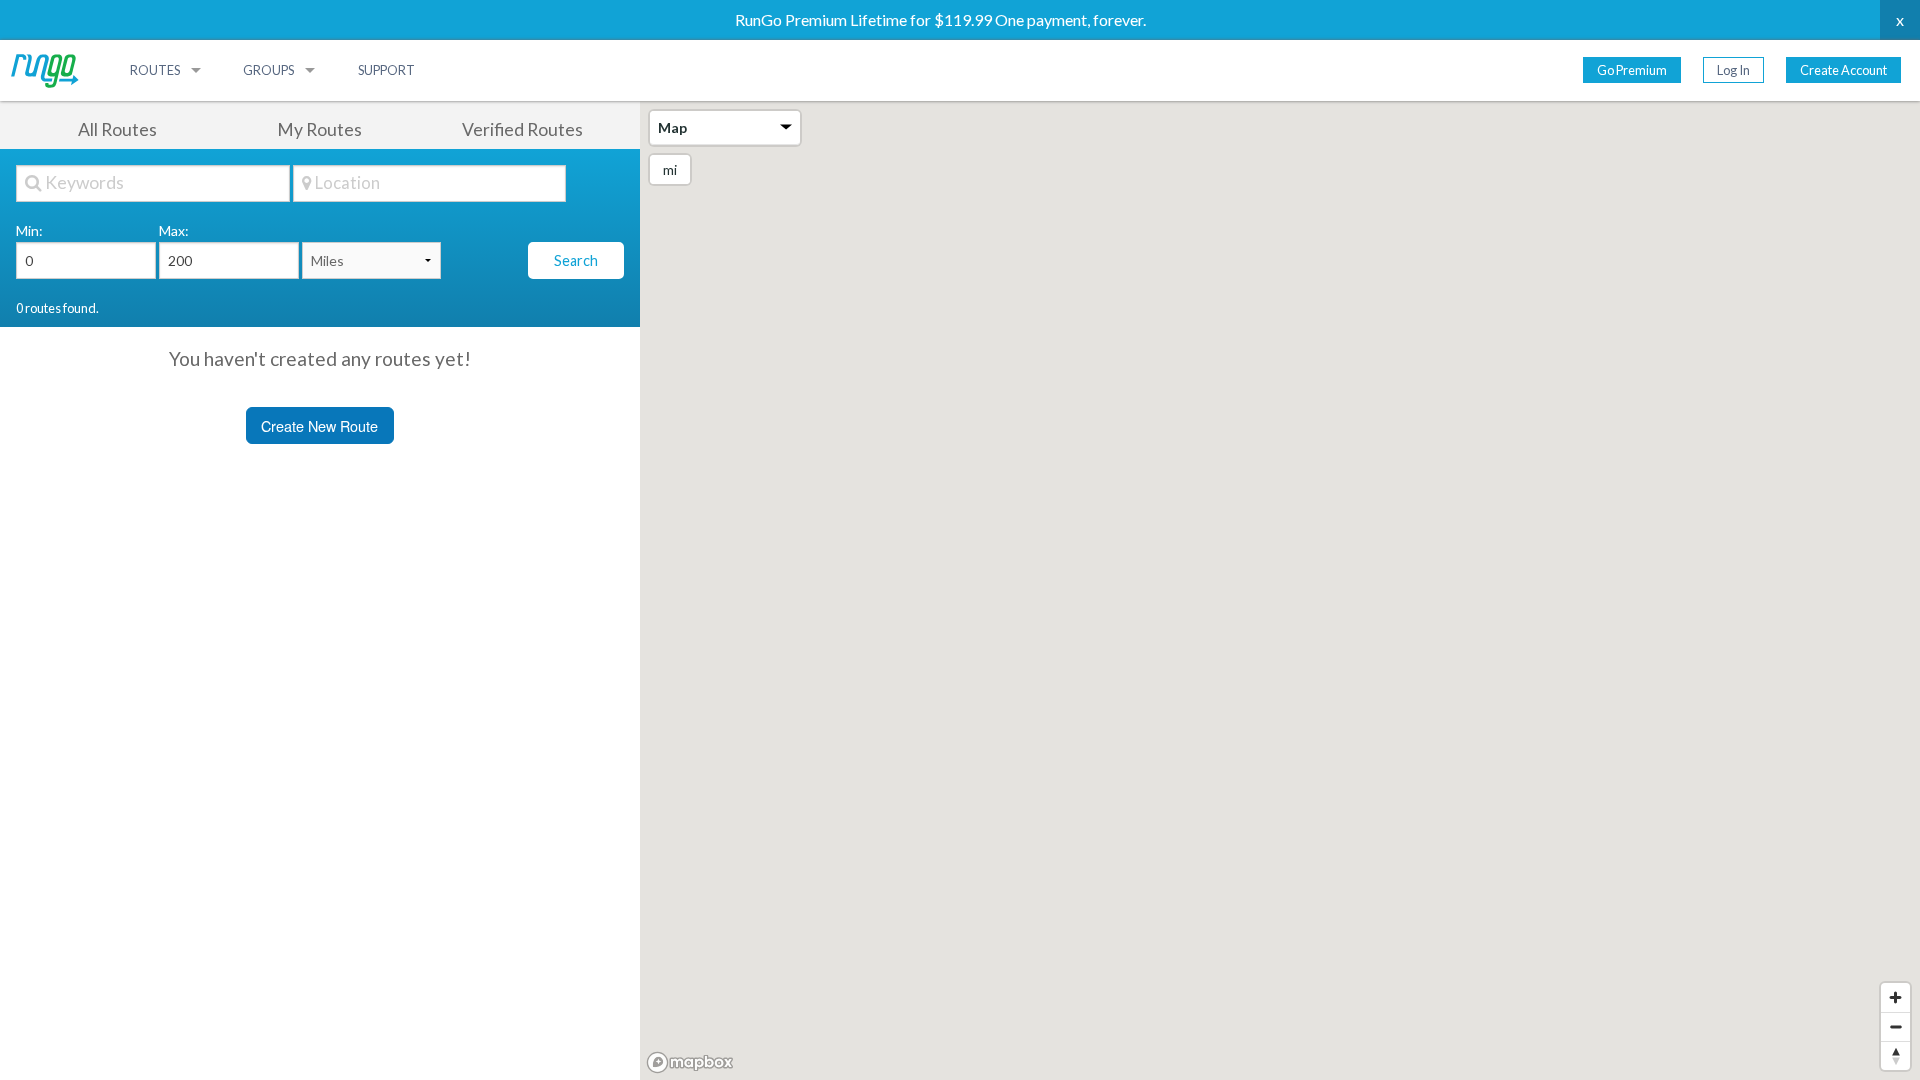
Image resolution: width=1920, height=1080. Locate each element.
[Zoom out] (1895, 1026)
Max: (174, 230)
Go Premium (1632, 70)
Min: (29, 230)
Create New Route (319, 425)
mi (670, 169)
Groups (268, 70)
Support (386, 70)
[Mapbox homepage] (690, 1062)
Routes (155, 70)
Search (576, 260)
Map (672, 127)
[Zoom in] (1895, 997)
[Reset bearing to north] (1895, 1055)
